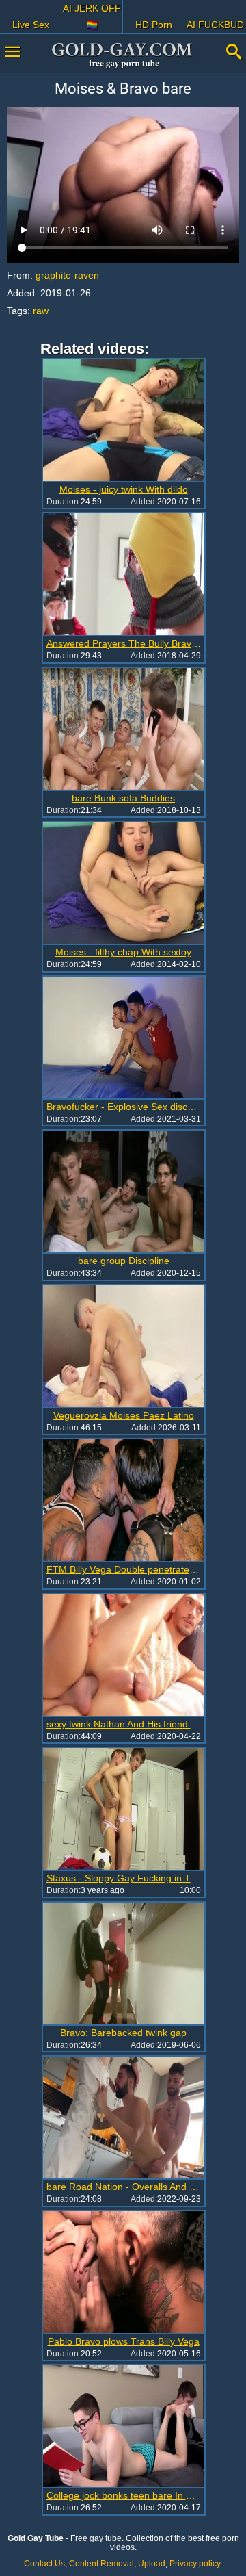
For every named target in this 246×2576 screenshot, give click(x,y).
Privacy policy (195, 2564)
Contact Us (44, 2564)
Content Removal (101, 2564)
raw (41, 311)
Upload (152, 2564)
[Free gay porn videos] (123, 55)
